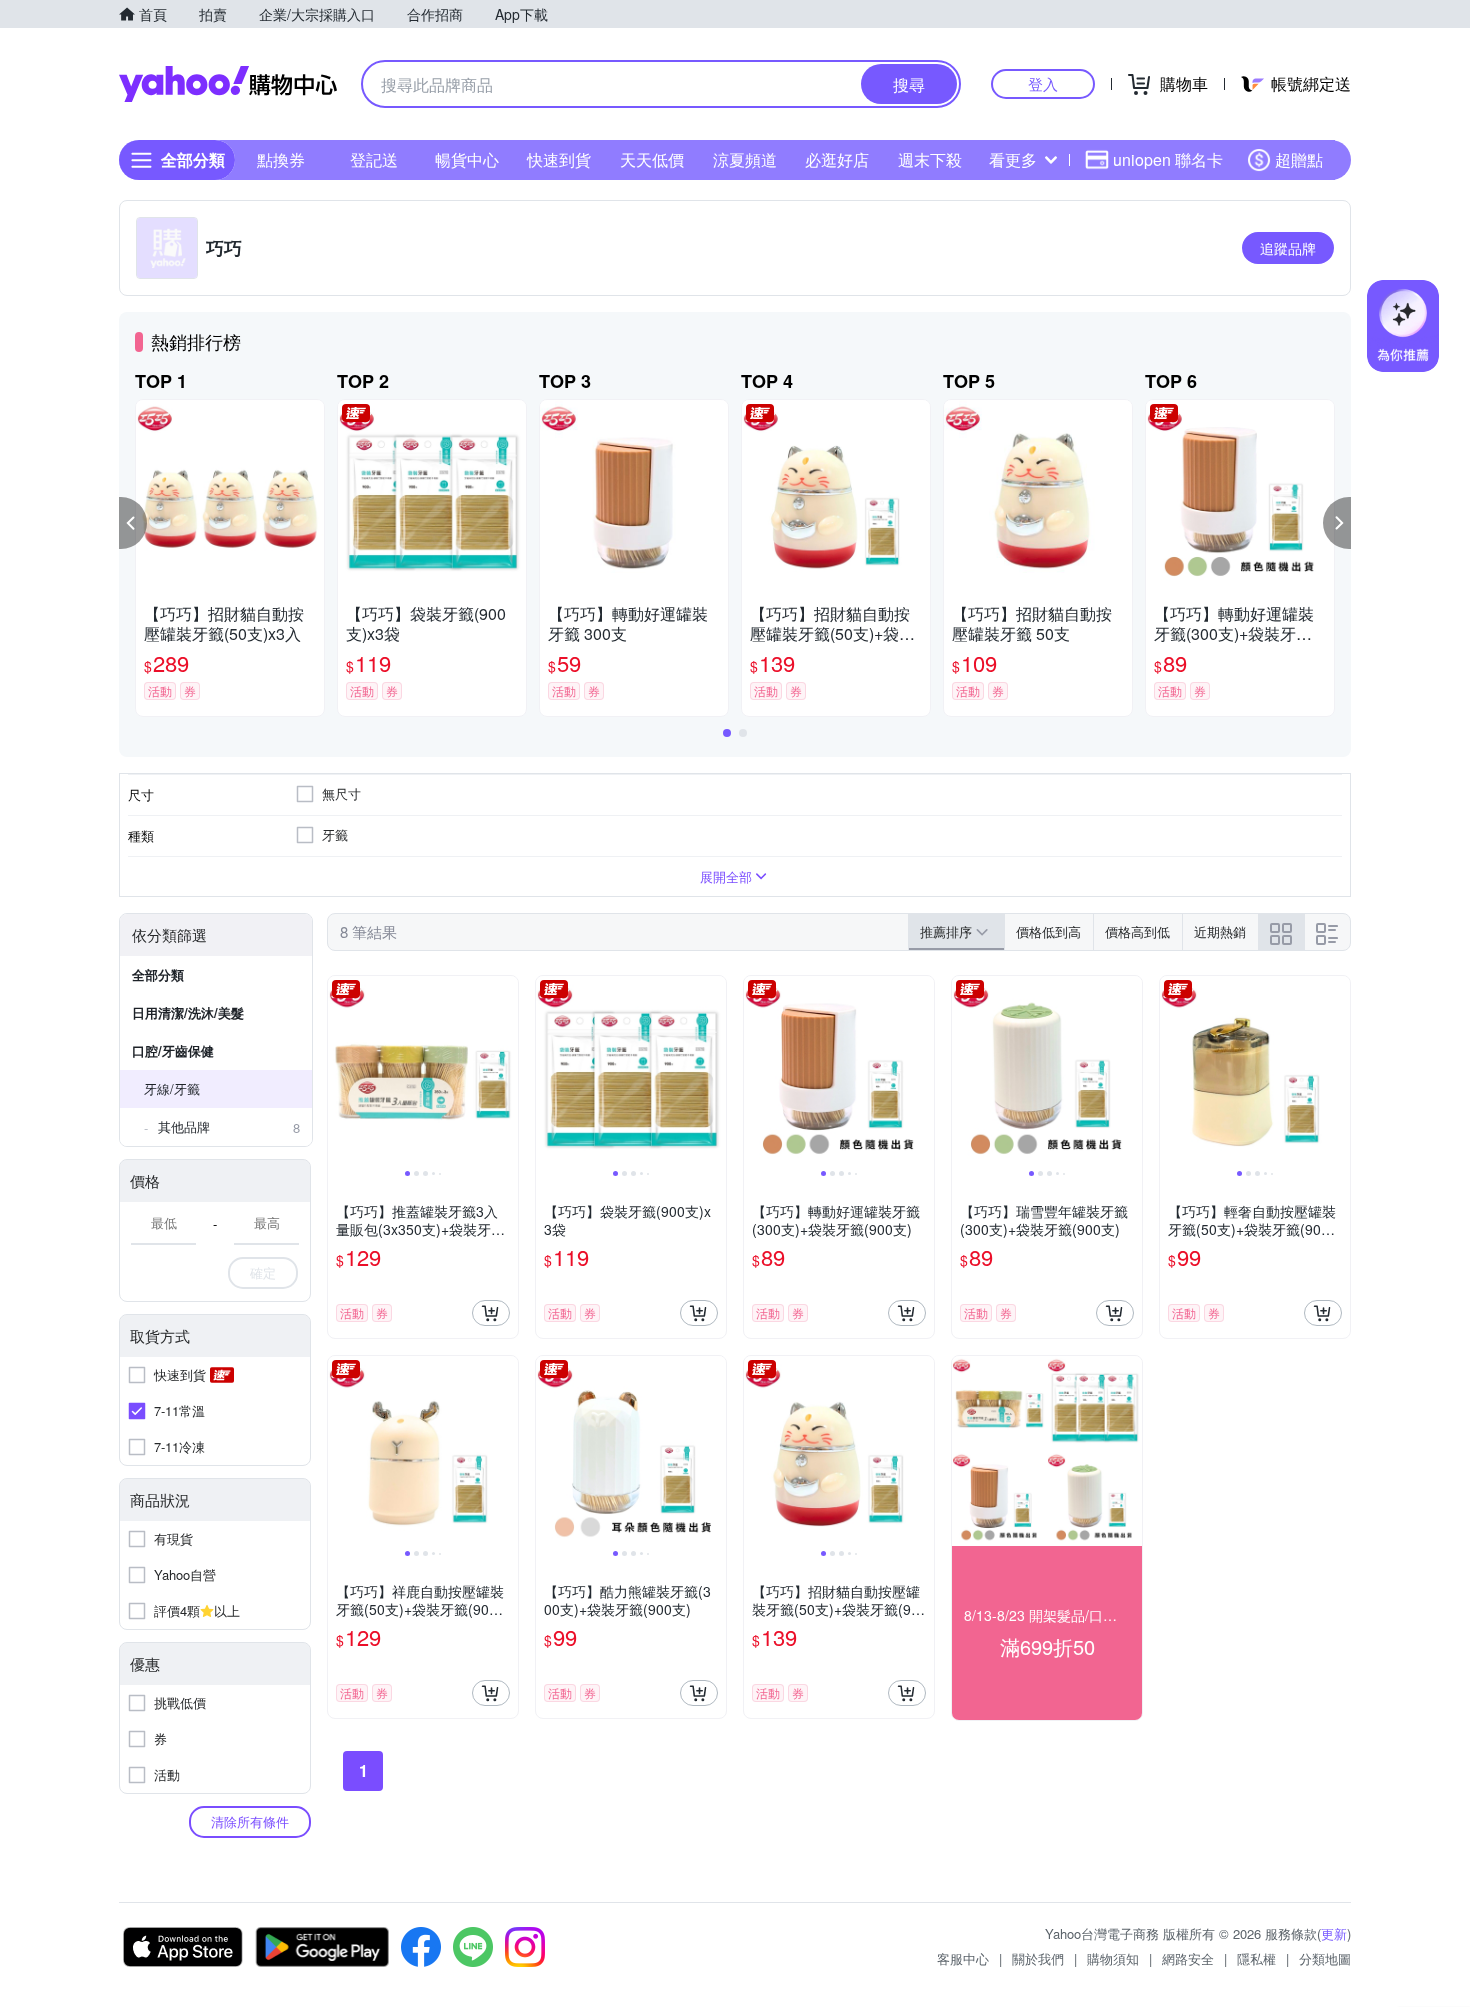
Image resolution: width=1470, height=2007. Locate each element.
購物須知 (1113, 1958)
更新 (1334, 1933)
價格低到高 (1048, 931)
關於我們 (1038, 1958)
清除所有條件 (250, 1821)
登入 (1043, 83)
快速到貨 (559, 159)
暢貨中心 (467, 159)
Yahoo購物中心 (228, 84)
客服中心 (963, 1958)
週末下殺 (930, 159)
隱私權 (1256, 1958)
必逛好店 (837, 159)
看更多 (1013, 159)
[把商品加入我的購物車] (491, 1313)
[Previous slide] (341, 1071)
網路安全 (1188, 1958)
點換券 (281, 159)
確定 (263, 1272)
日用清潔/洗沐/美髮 (188, 1012)
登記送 (374, 159)
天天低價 (652, 159)
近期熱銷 (1220, 931)
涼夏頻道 (745, 159)
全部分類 (158, 974)
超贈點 (1299, 159)
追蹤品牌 (1288, 248)
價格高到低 (1137, 931)
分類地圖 (1325, 1958)
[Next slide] (505, 1071)
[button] (133, 523)
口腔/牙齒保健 (173, 1050)
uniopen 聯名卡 (1168, 159)
